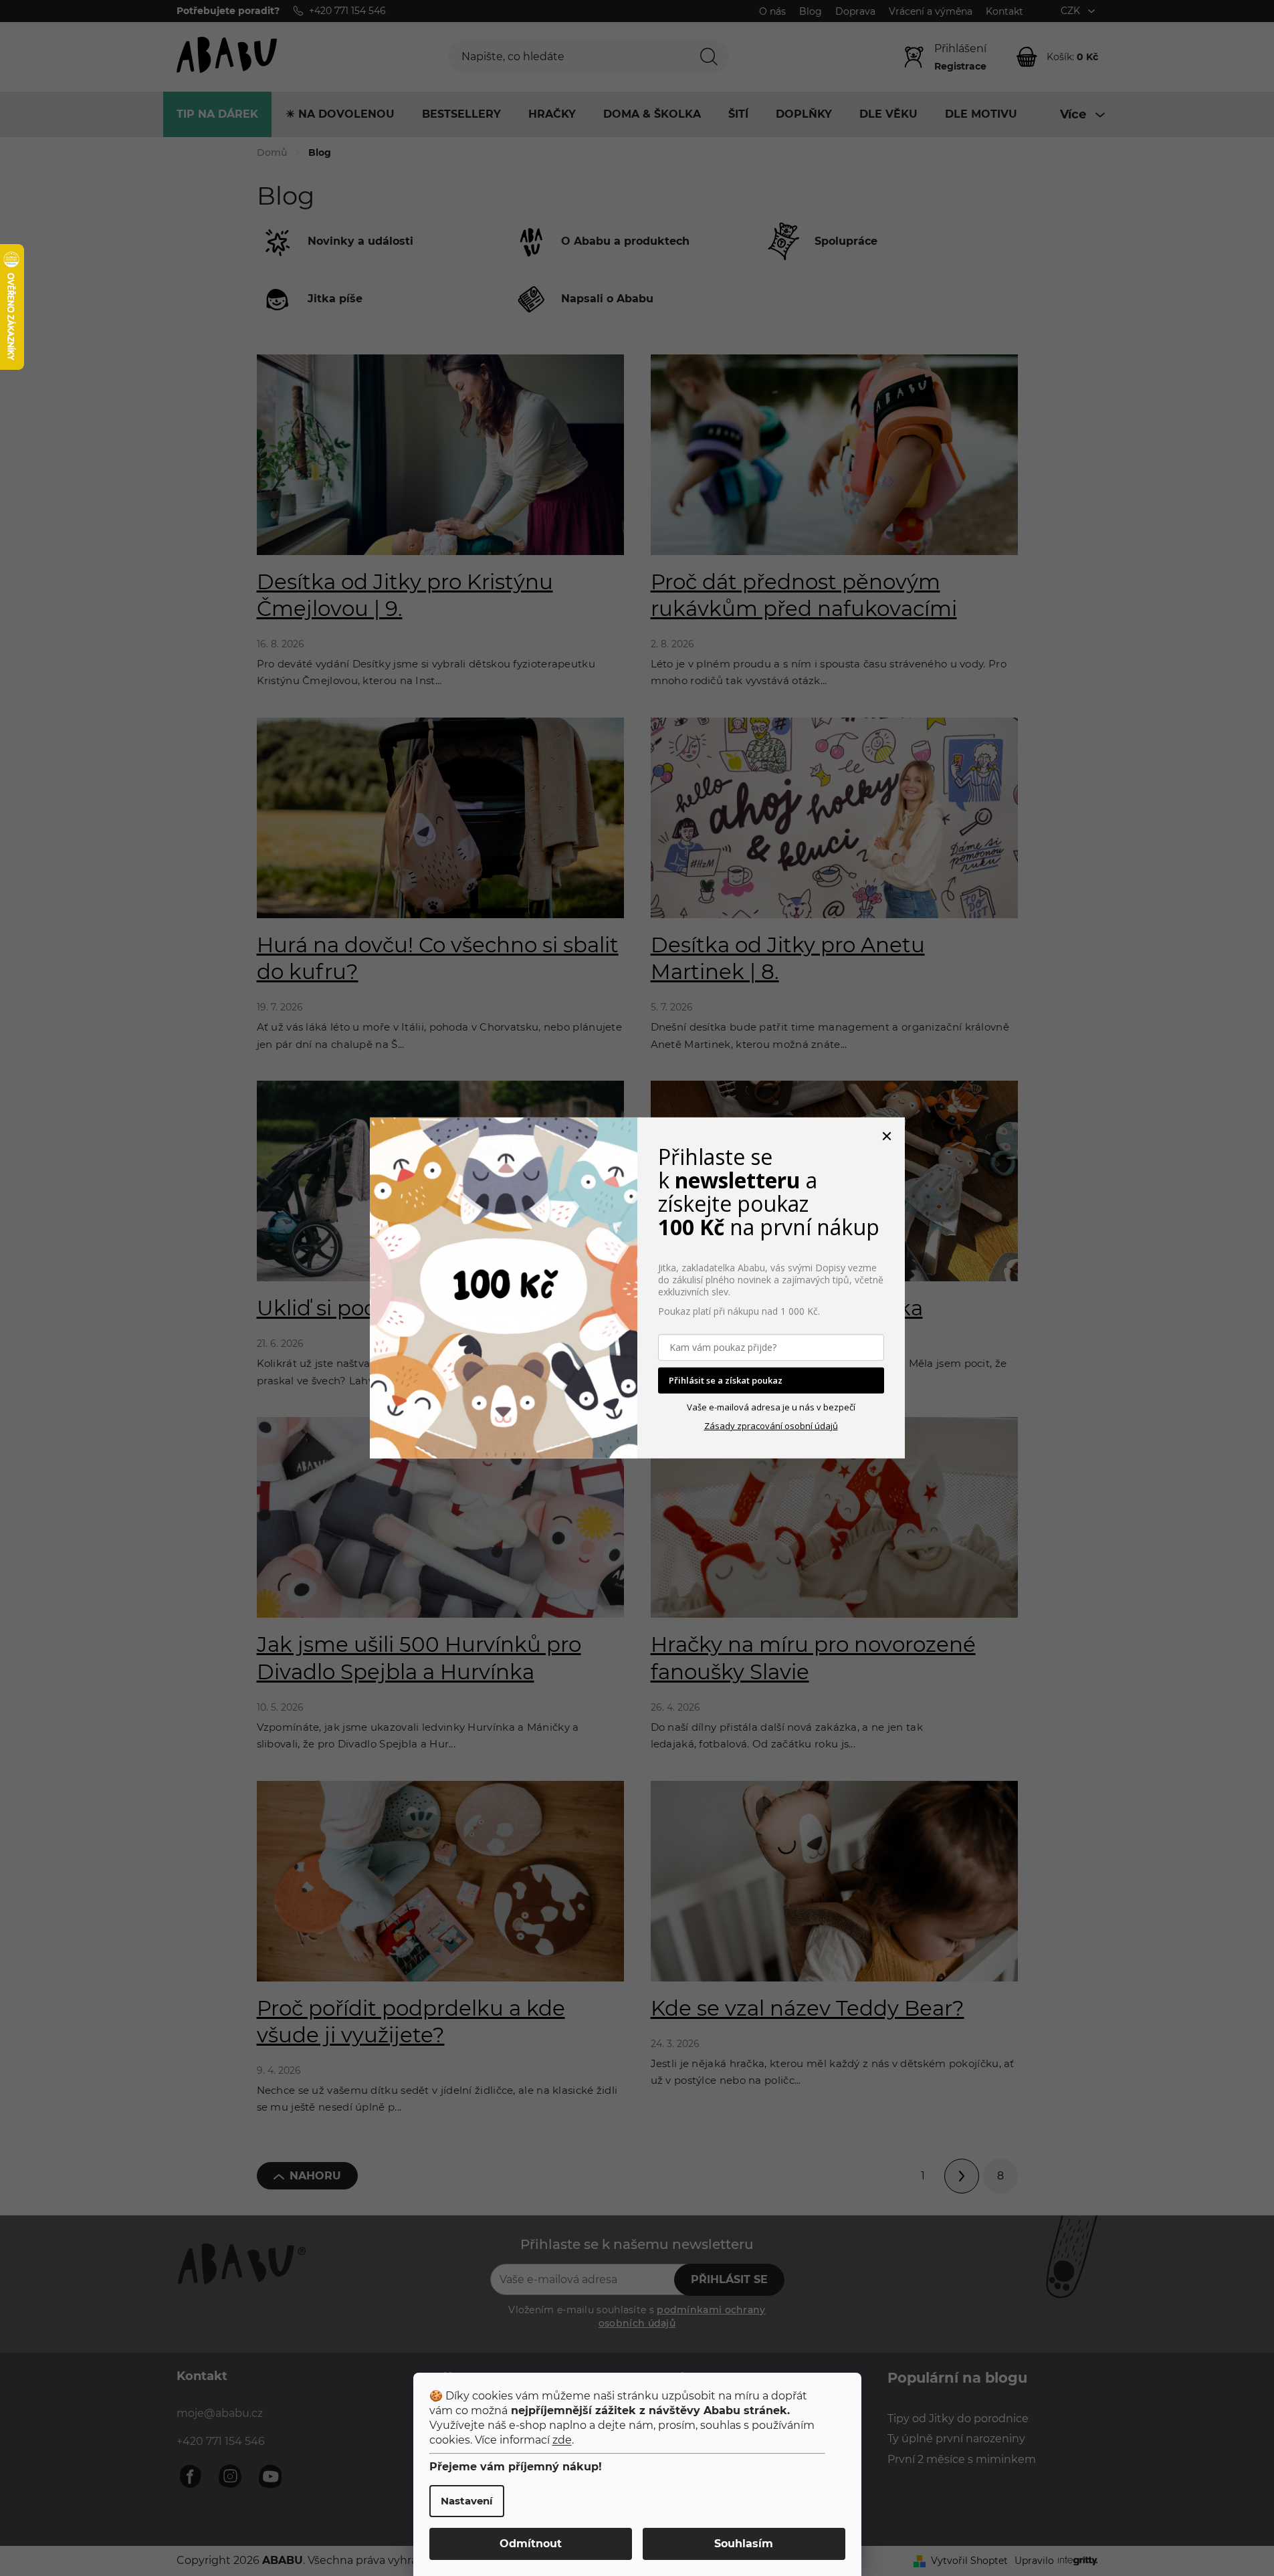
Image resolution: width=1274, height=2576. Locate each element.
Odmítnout (531, 2544)
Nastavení (467, 2501)
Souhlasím (744, 2544)
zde (562, 2440)
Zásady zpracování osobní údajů (771, 1426)
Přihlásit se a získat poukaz (726, 1380)
